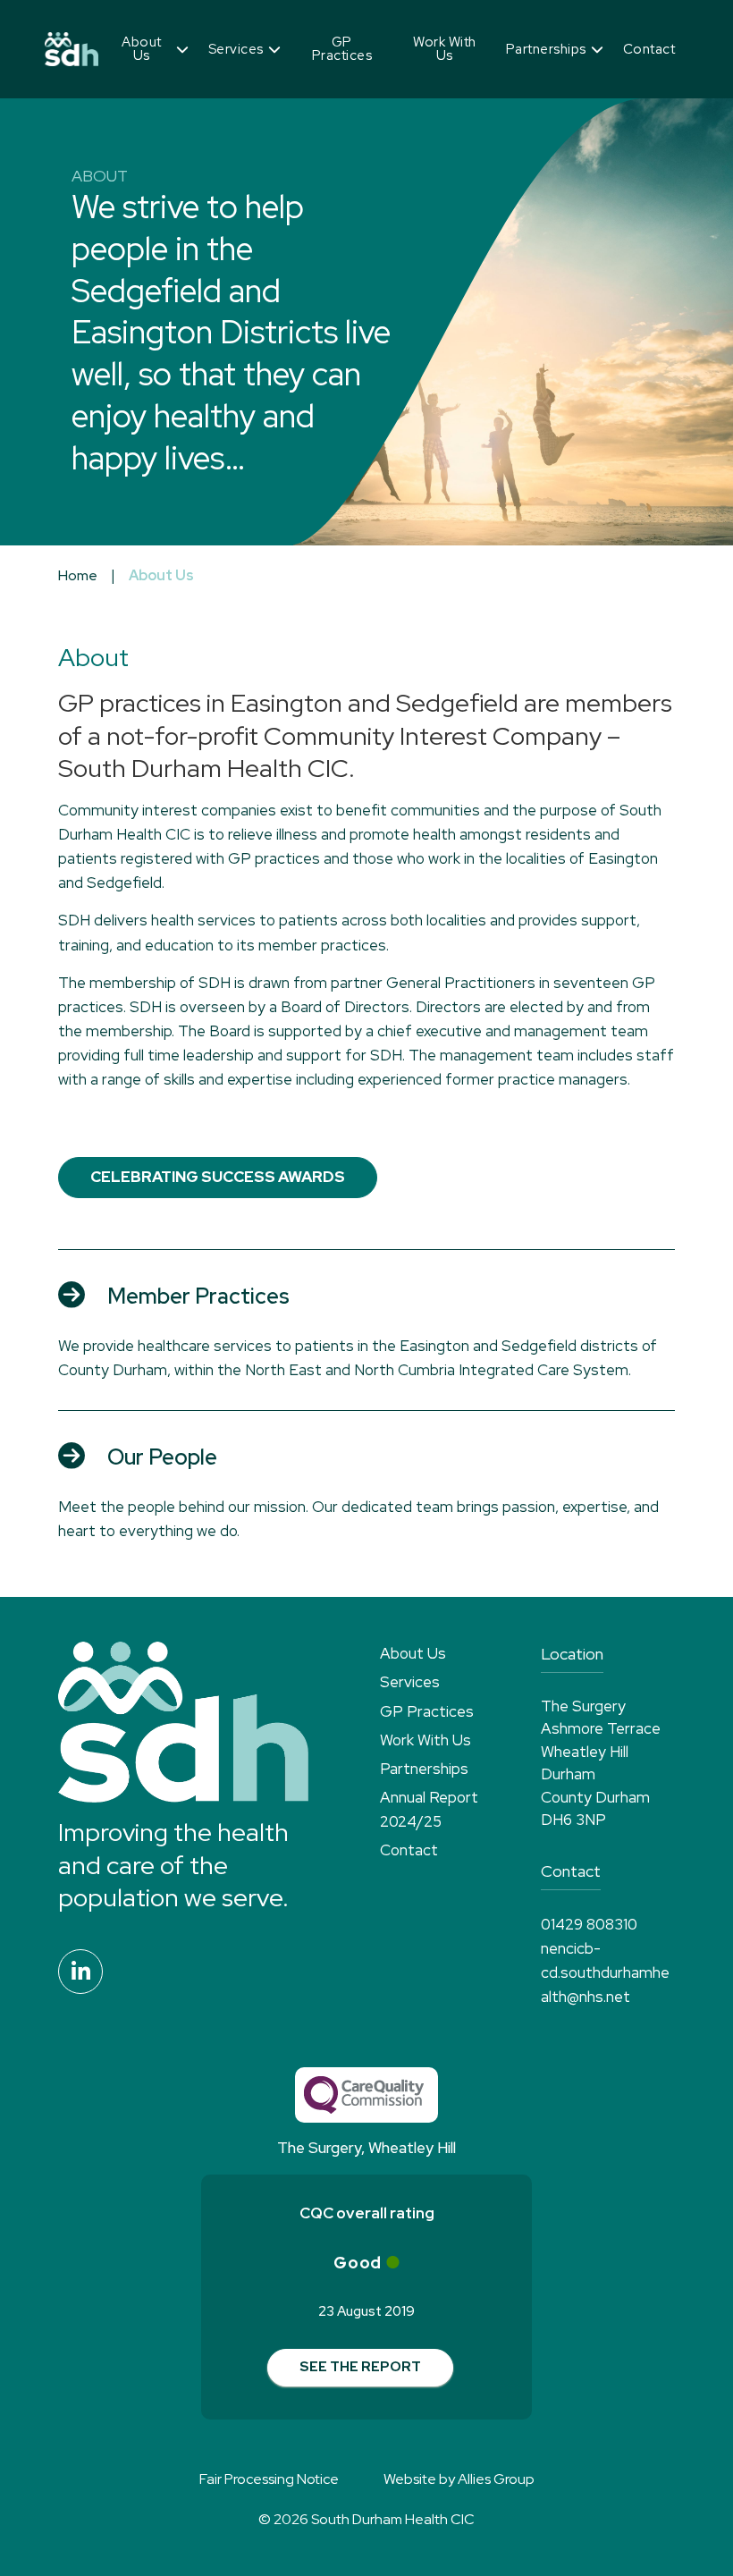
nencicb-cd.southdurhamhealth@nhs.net (605, 1972)
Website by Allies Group (459, 2479)
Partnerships (546, 50)
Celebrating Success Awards (218, 1177)
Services (236, 50)
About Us (142, 49)
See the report (360, 2367)
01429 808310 (589, 1924)
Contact (649, 50)
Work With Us (445, 49)
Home (78, 575)
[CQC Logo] (366, 2095)
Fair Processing (269, 2479)
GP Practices (342, 49)
